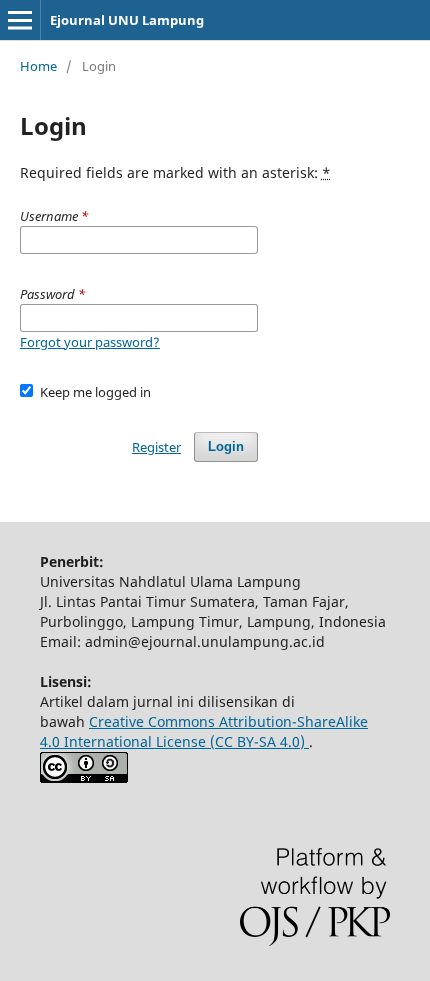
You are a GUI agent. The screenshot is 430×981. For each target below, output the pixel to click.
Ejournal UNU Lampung (127, 20)
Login (226, 446)
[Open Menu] (20, 20)
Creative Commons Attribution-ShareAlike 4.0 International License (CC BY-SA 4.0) (204, 731)
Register (156, 447)
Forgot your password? (90, 342)
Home (38, 66)
